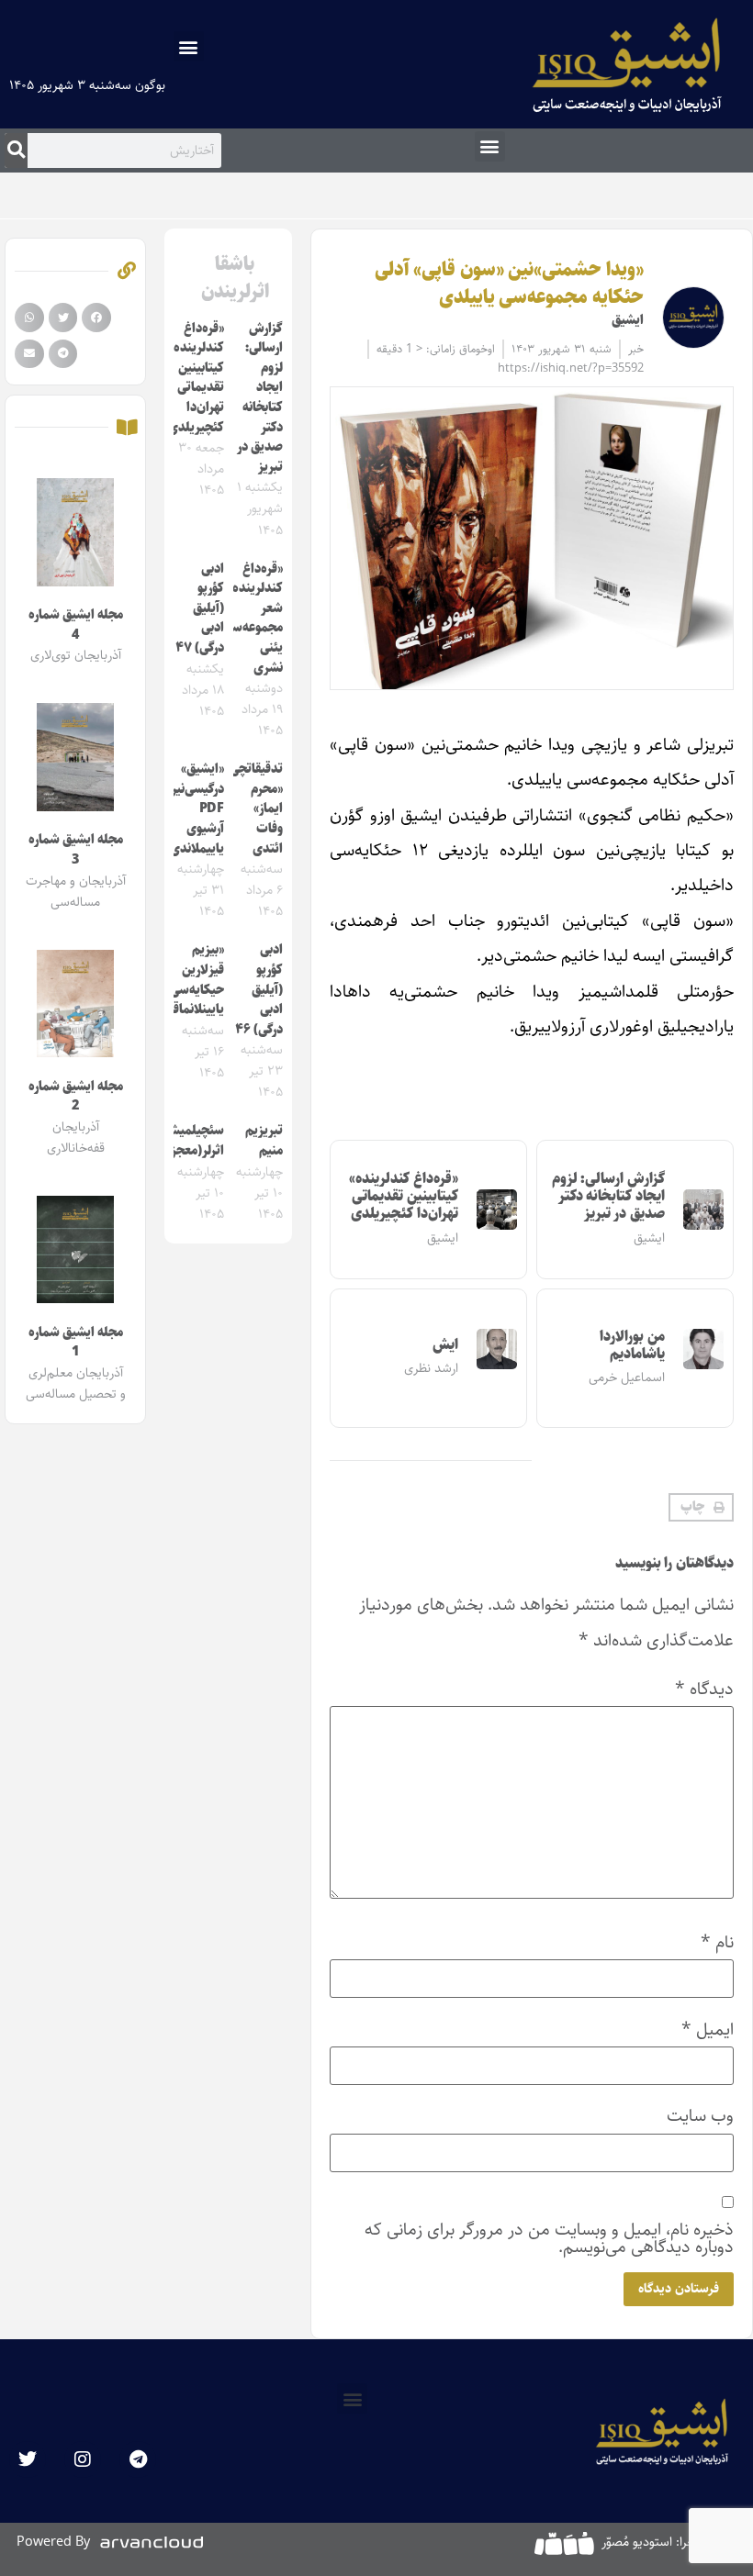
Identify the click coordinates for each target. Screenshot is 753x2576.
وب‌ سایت (700, 2116)
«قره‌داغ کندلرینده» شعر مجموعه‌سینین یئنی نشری (246, 619)
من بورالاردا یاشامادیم (632, 1345)
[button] (189, 46)
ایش (445, 1345)
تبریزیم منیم (264, 1141)
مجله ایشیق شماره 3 (75, 850)
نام (717, 1942)
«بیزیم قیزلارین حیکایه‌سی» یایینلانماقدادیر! (183, 980)
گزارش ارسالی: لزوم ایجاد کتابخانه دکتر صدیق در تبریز (608, 1196)
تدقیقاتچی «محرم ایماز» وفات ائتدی (256, 808)
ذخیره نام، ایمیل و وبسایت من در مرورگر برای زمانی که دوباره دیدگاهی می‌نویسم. (549, 2238)
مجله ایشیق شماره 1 (75, 1343)
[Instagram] (83, 2459)
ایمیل (708, 2030)
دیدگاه (704, 1689)
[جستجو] (16, 151)
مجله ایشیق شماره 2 (75, 1097)
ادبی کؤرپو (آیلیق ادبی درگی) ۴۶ (259, 989)
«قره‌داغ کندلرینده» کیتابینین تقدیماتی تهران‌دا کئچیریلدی (404, 1196)
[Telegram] (138, 2459)
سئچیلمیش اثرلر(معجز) (194, 1141)
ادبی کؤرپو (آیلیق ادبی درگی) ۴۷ (200, 608)
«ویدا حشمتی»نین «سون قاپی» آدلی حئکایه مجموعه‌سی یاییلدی (509, 283)
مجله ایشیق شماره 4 (75, 625)
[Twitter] (28, 2459)
